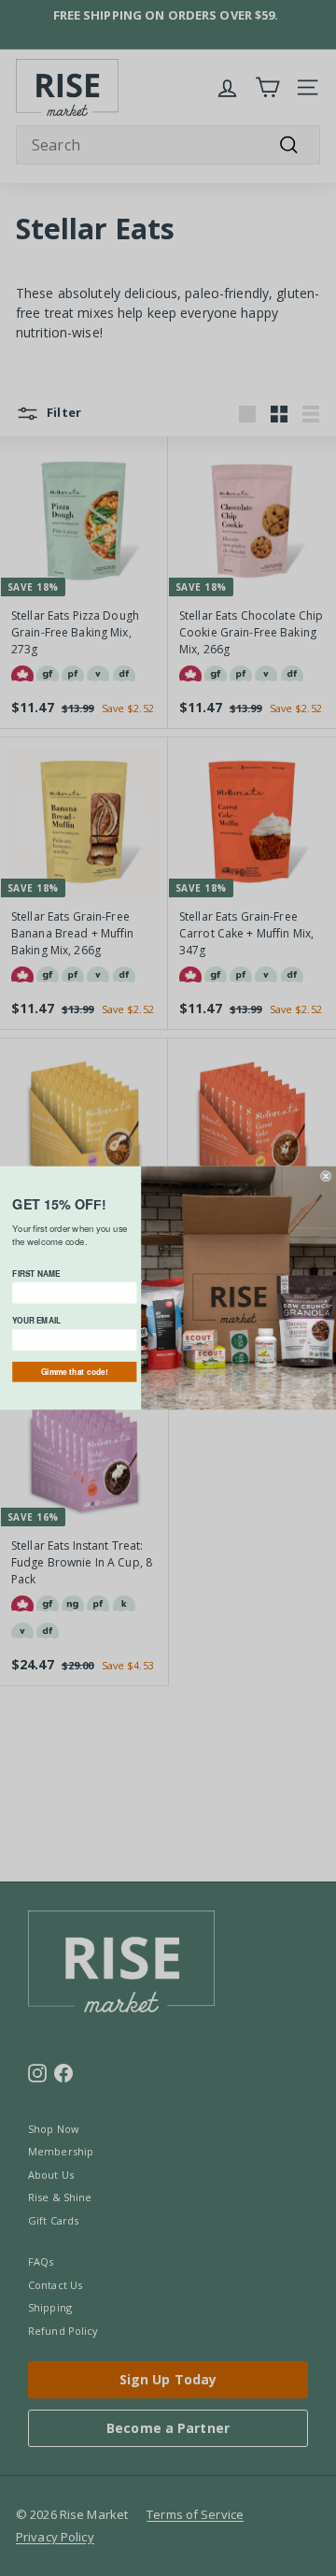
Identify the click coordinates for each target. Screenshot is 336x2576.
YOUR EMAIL (36, 1321)
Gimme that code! (75, 1372)
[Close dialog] (326, 1176)
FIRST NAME (36, 1273)
